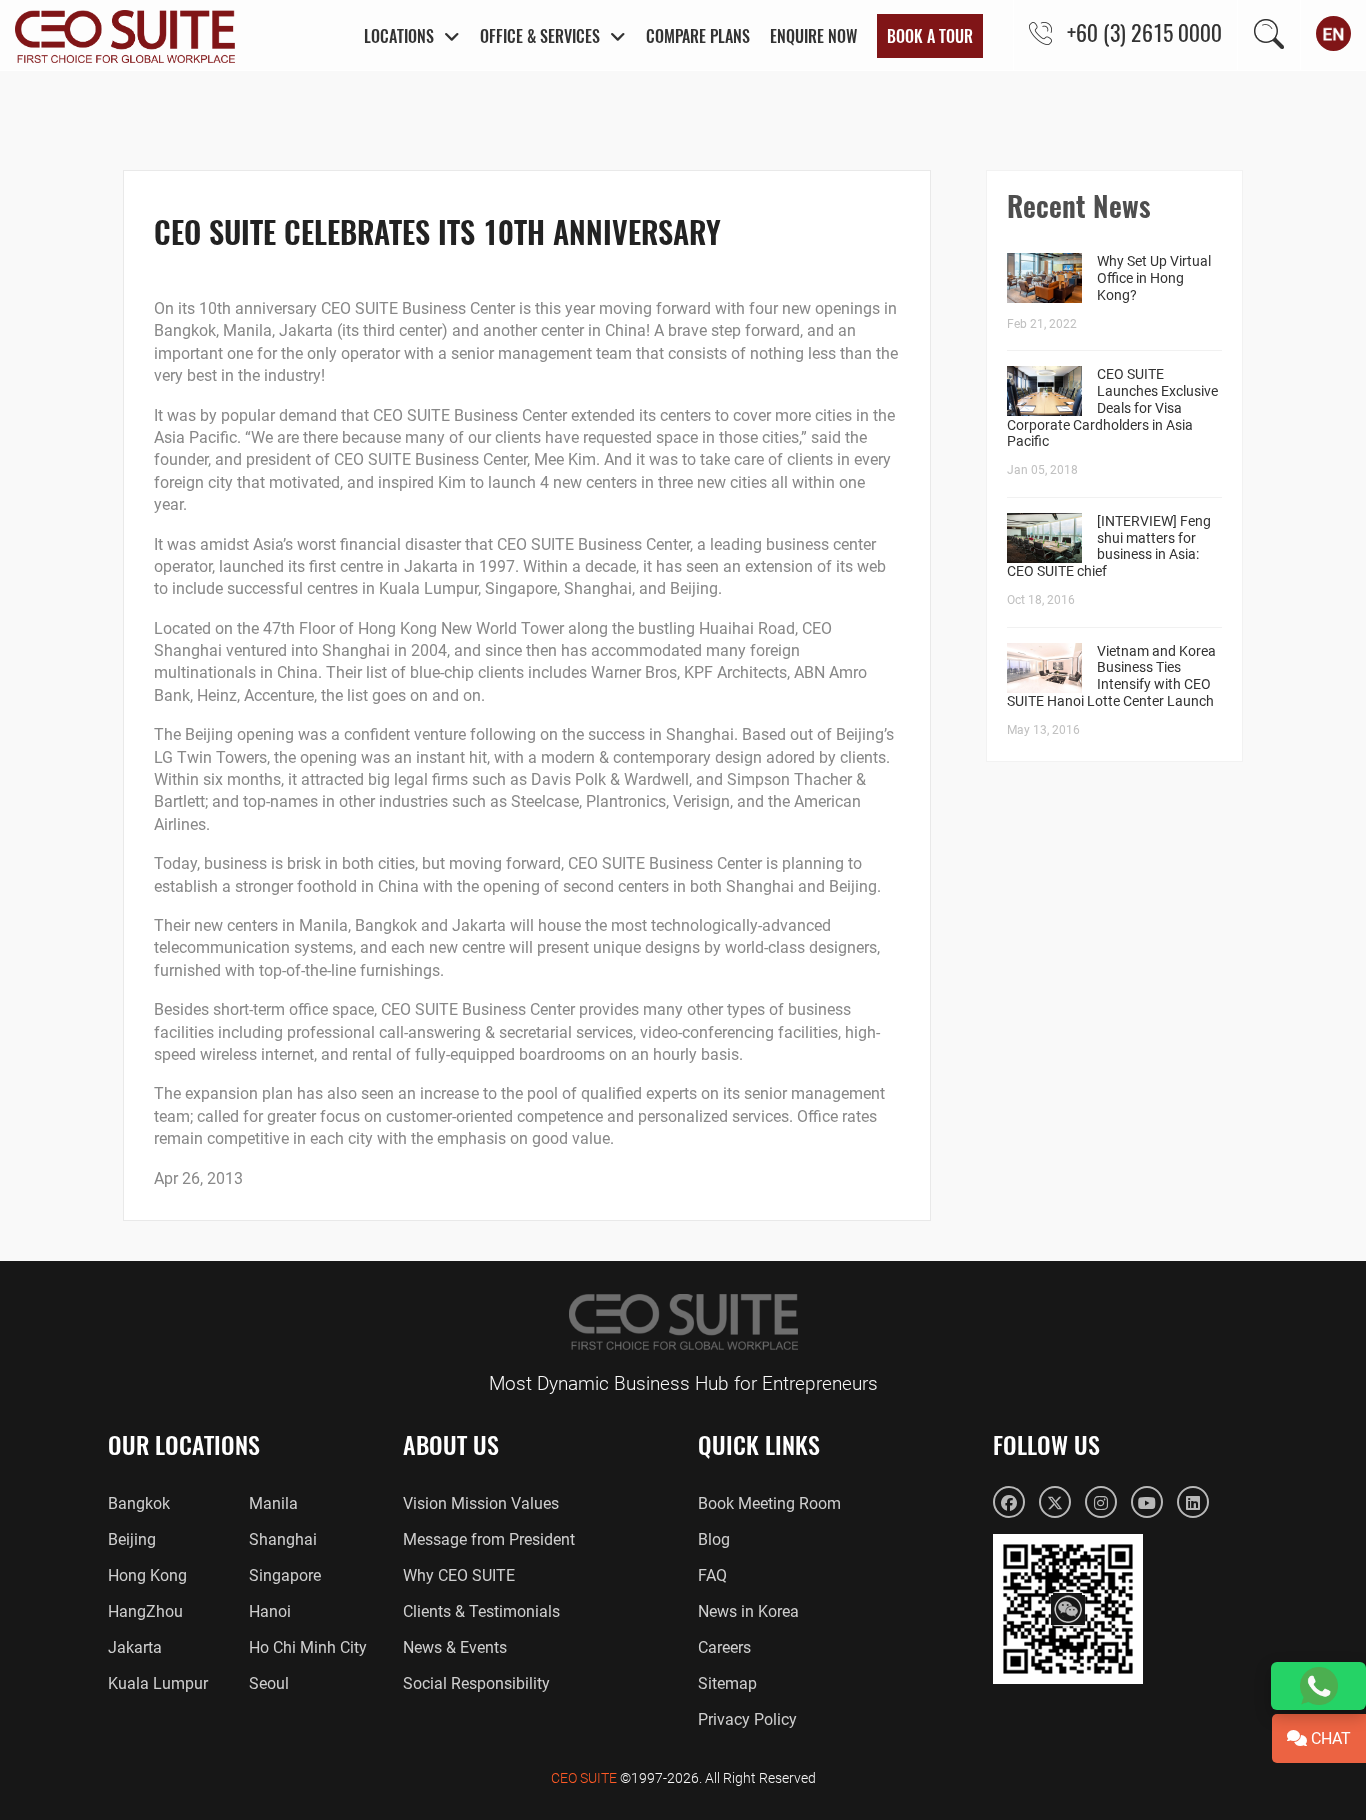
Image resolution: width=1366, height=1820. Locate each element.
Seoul (269, 1683)
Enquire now (813, 36)
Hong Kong (147, 1575)
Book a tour (930, 36)
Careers (724, 1647)
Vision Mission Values (481, 1503)
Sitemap (727, 1683)
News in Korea (748, 1611)
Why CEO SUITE (459, 1575)
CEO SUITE (584, 1778)
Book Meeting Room (769, 1503)
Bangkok (139, 1503)
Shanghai (283, 1539)
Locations (399, 36)
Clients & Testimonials (481, 1611)
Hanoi (270, 1611)
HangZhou (145, 1611)
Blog (714, 1539)
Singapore (285, 1575)
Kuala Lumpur (158, 1683)
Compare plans (698, 36)
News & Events (455, 1647)
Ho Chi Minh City (308, 1647)
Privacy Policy (747, 1719)
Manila (273, 1503)
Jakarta (135, 1647)
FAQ (712, 1575)
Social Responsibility (476, 1683)
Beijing (132, 1539)
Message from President (489, 1539)
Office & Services (540, 36)
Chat (1329, 1738)
